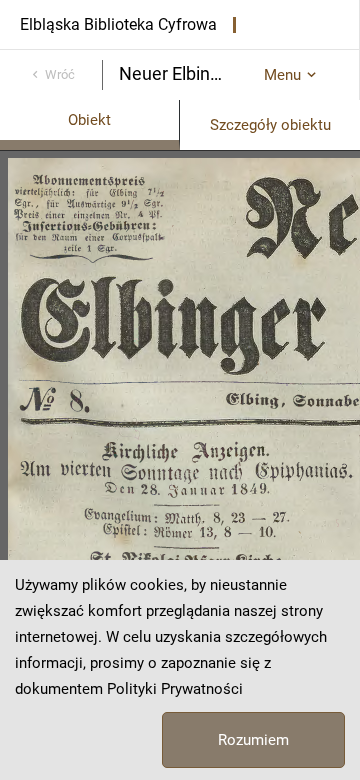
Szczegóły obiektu (270, 125)
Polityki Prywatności (175, 689)
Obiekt (89, 120)
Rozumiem (253, 740)
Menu (282, 75)
